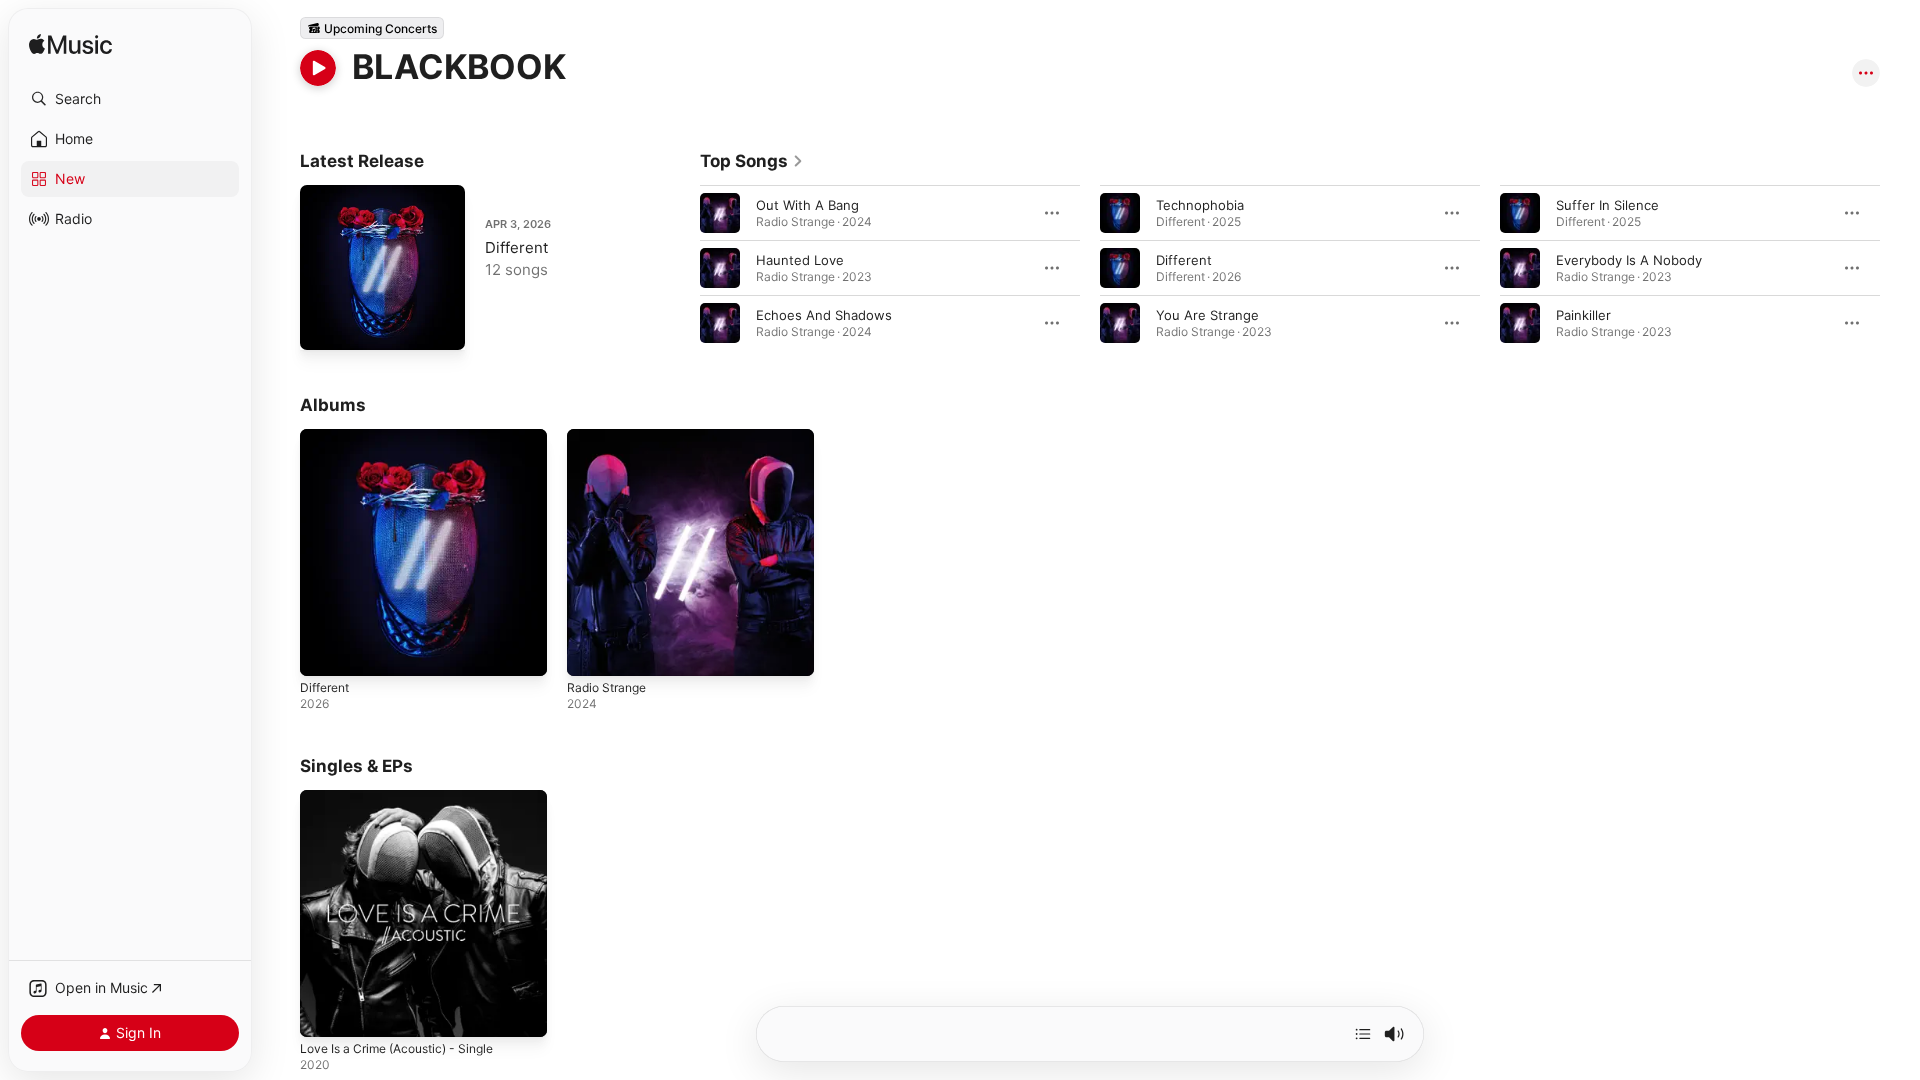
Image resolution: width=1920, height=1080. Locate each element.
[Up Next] (1363, 1034)
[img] (70, 45)
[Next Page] (1900, 268)
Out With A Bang (807, 205)
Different (516, 247)
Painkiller (1583, 315)
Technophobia (1200, 205)
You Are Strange (1207, 315)
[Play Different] (325, 325)
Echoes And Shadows (824, 315)
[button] (130, 99)
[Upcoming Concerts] (372, 28)
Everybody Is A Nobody (1629, 260)
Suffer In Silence (1607, 205)
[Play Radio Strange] (592, 651)
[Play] (318, 68)
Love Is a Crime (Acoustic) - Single (407, 798)
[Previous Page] (680, 268)
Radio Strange (610, 437)
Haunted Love (800, 260)
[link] (752, 161)
